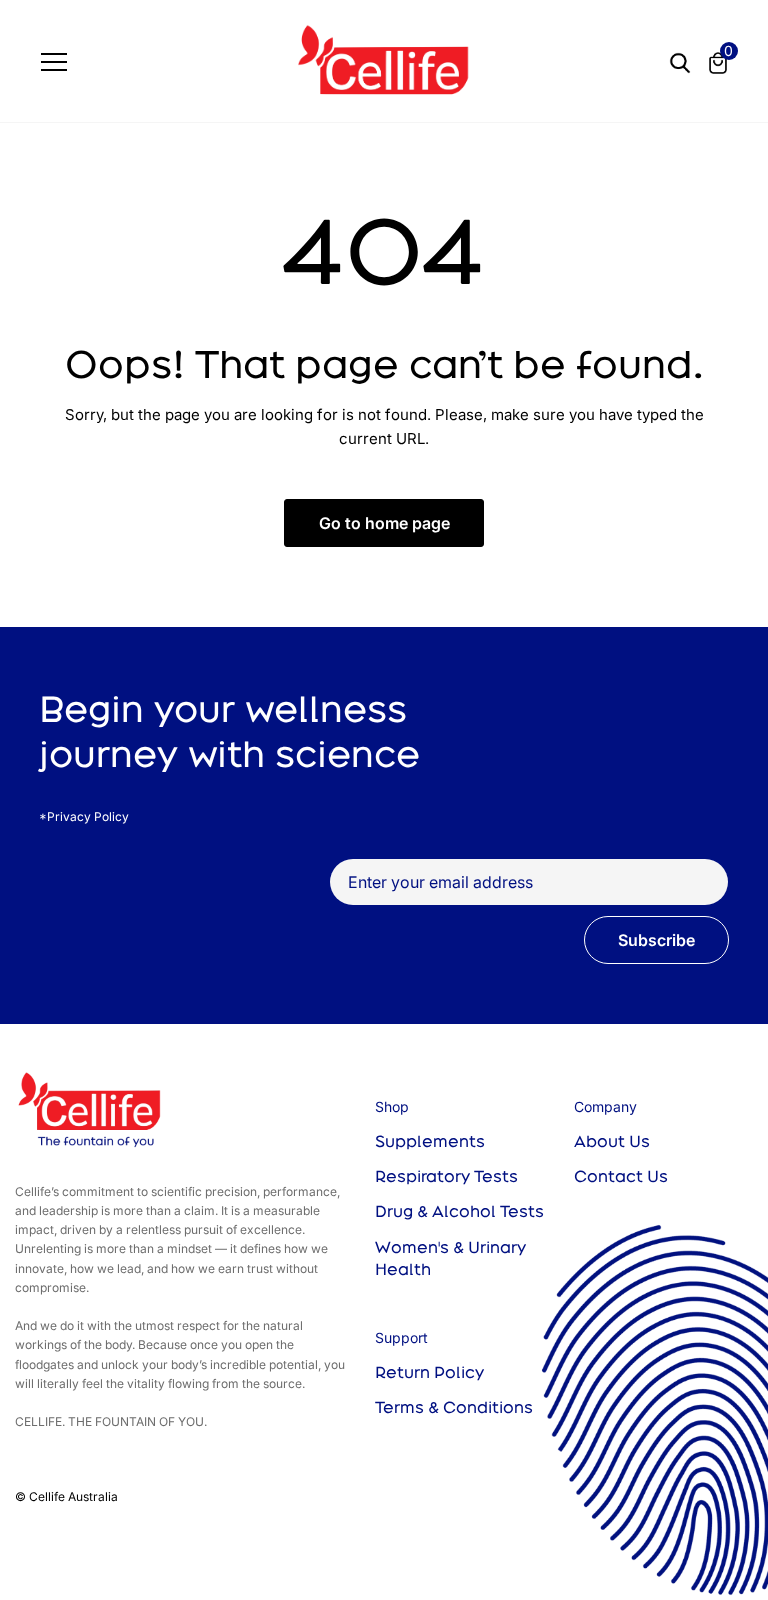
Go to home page (384, 523)
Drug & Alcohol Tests (459, 1211)
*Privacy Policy (84, 816)
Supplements (430, 1141)
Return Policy (429, 1372)
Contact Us (621, 1176)
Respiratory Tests (446, 1176)
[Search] (680, 61)
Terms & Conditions (454, 1407)
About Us (612, 1141)
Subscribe (656, 940)
